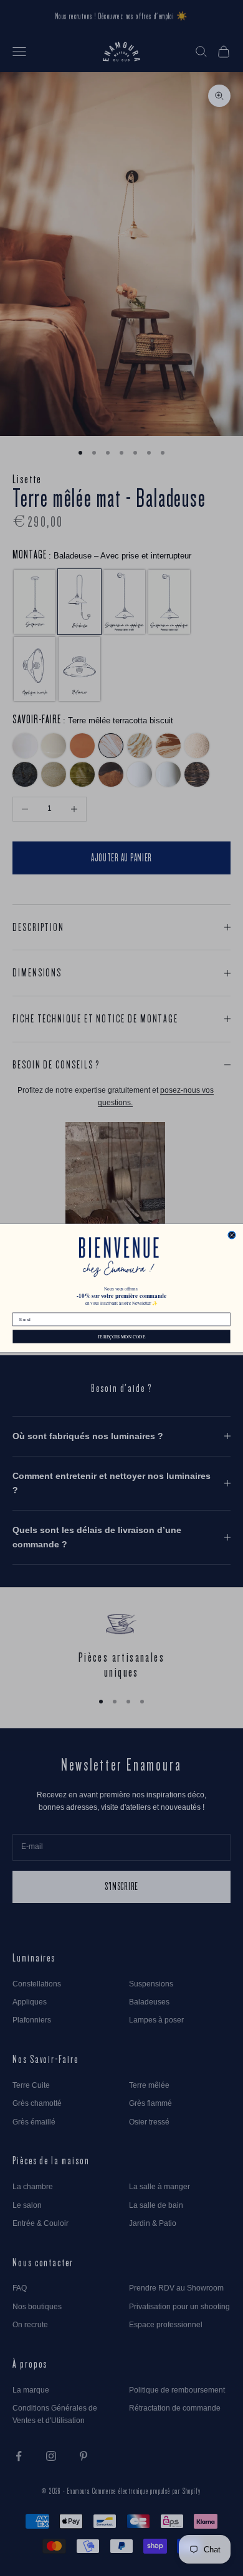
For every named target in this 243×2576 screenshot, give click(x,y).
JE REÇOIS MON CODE (121, 1337)
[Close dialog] (232, 1235)
